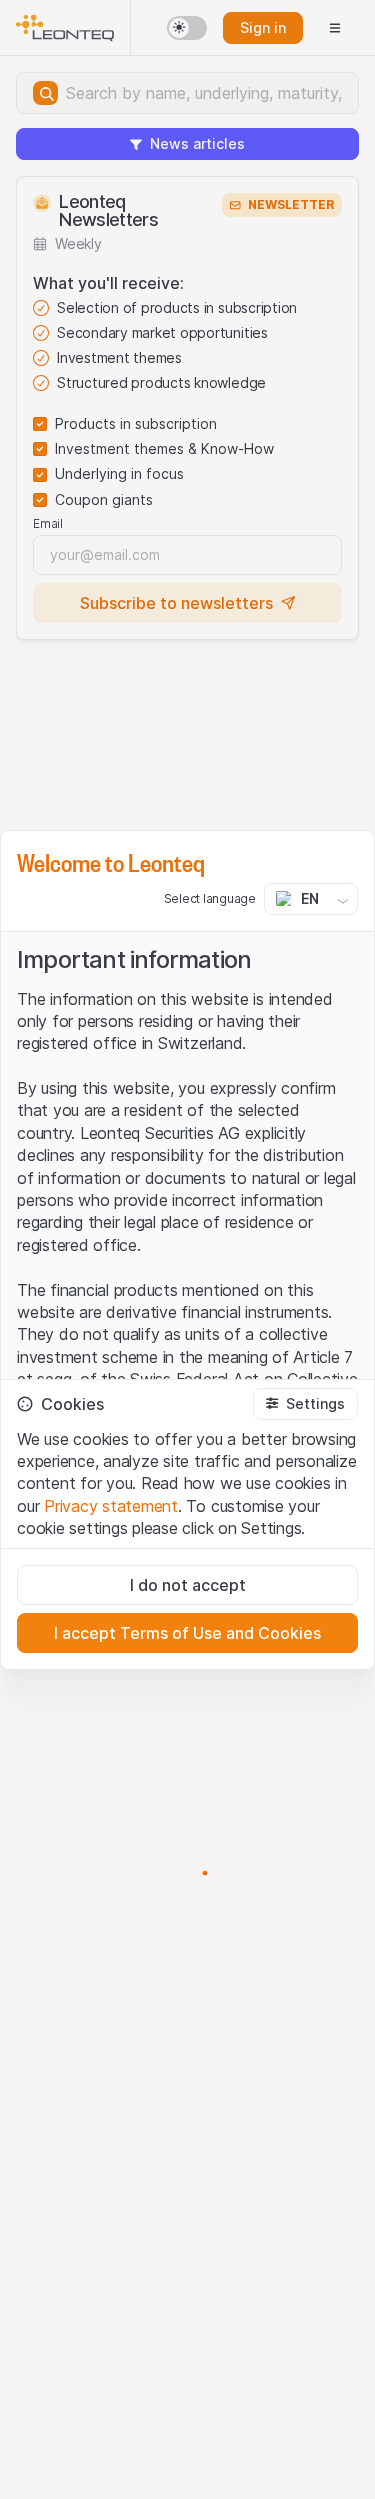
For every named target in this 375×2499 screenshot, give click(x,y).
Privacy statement (111, 1506)
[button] (305, 1404)
